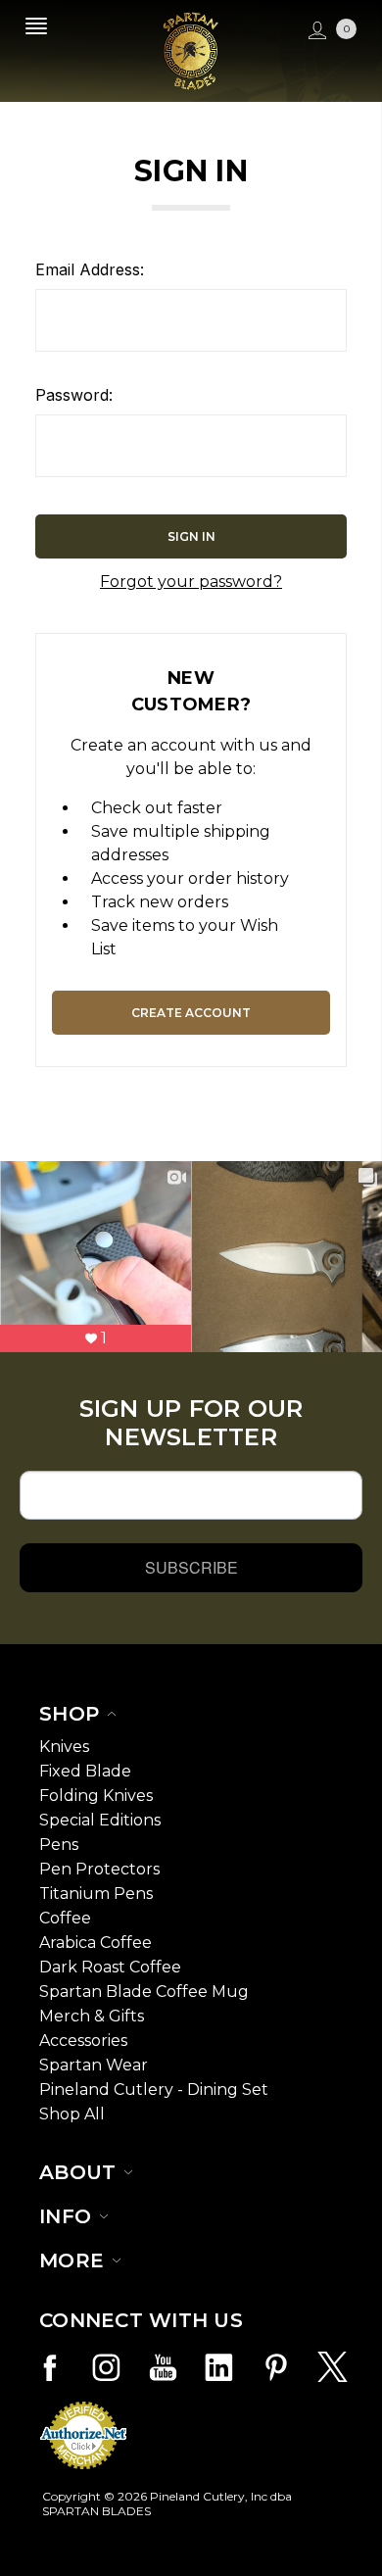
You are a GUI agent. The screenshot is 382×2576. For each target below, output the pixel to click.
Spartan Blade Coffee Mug (144, 1992)
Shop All (72, 2114)
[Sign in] (315, 31)
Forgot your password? (191, 582)
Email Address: (90, 269)
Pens (59, 1845)
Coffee (65, 1918)
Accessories (83, 2041)
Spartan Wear (94, 2065)
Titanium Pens (96, 1894)
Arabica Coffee (95, 1943)
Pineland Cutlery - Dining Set (154, 2090)
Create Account (191, 1013)
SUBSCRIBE (191, 1567)
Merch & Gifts (92, 2016)
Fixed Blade (85, 1771)
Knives (64, 1747)
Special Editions (100, 1820)
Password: (74, 395)
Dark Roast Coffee (110, 1967)
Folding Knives (96, 1796)
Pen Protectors (99, 1869)
